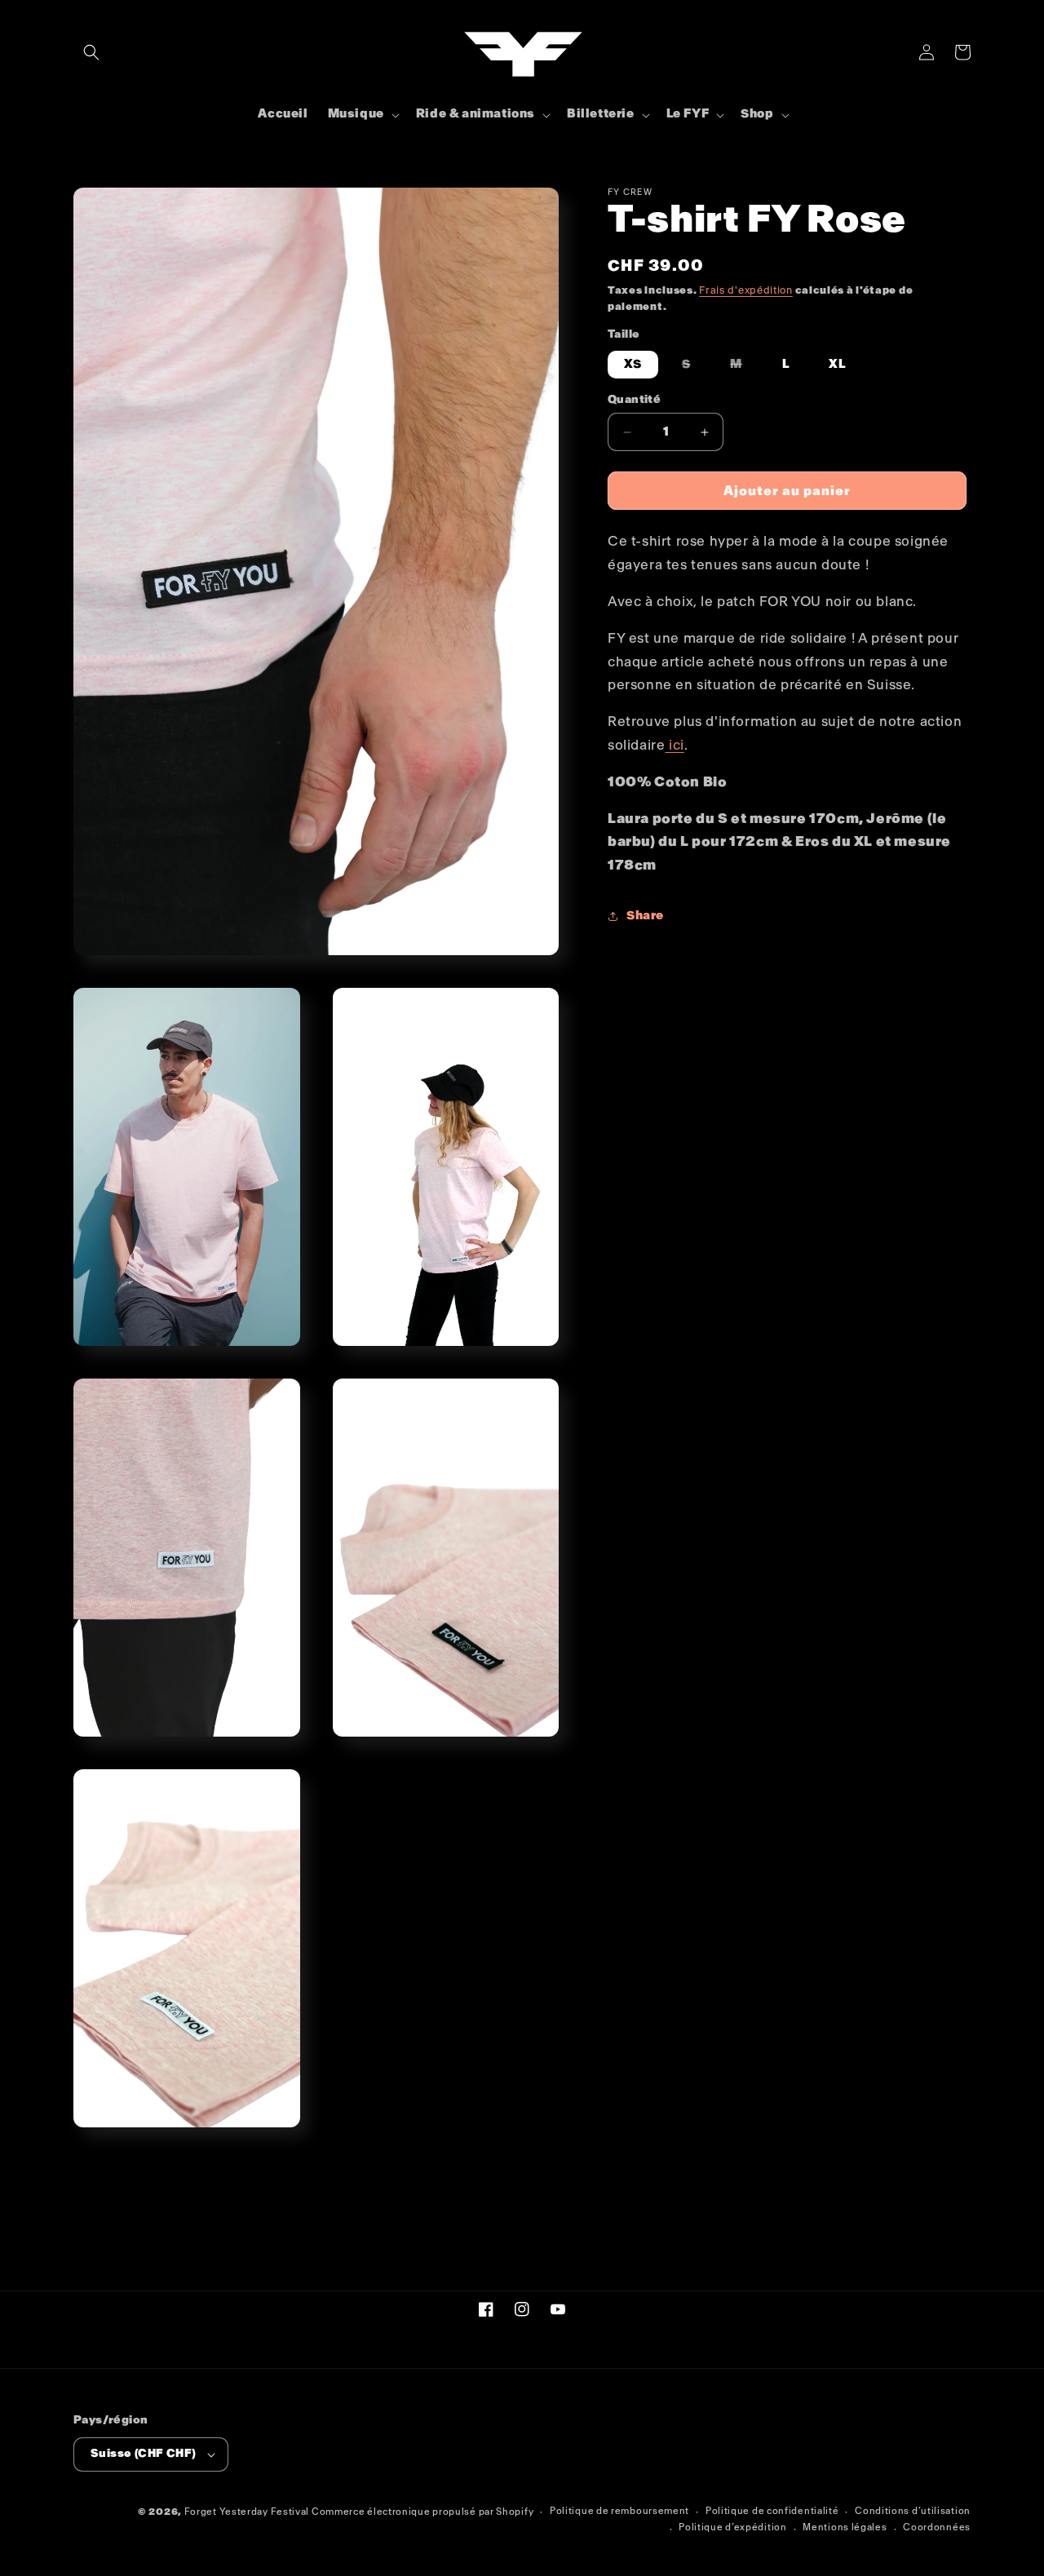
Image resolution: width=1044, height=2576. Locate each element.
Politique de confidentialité (772, 2511)
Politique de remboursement (619, 2511)
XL (837, 364)
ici (674, 745)
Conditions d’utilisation (913, 2511)
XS (633, 364)
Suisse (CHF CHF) (143, 2454)
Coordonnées (937, 2527)
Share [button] (645, 916)
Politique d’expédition (732, 2527)
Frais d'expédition (746, 290)
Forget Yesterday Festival (247, 2512)
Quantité (634, 400)
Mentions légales (845, 2527)
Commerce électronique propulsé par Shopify (422, 2512)
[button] (91, 52)
